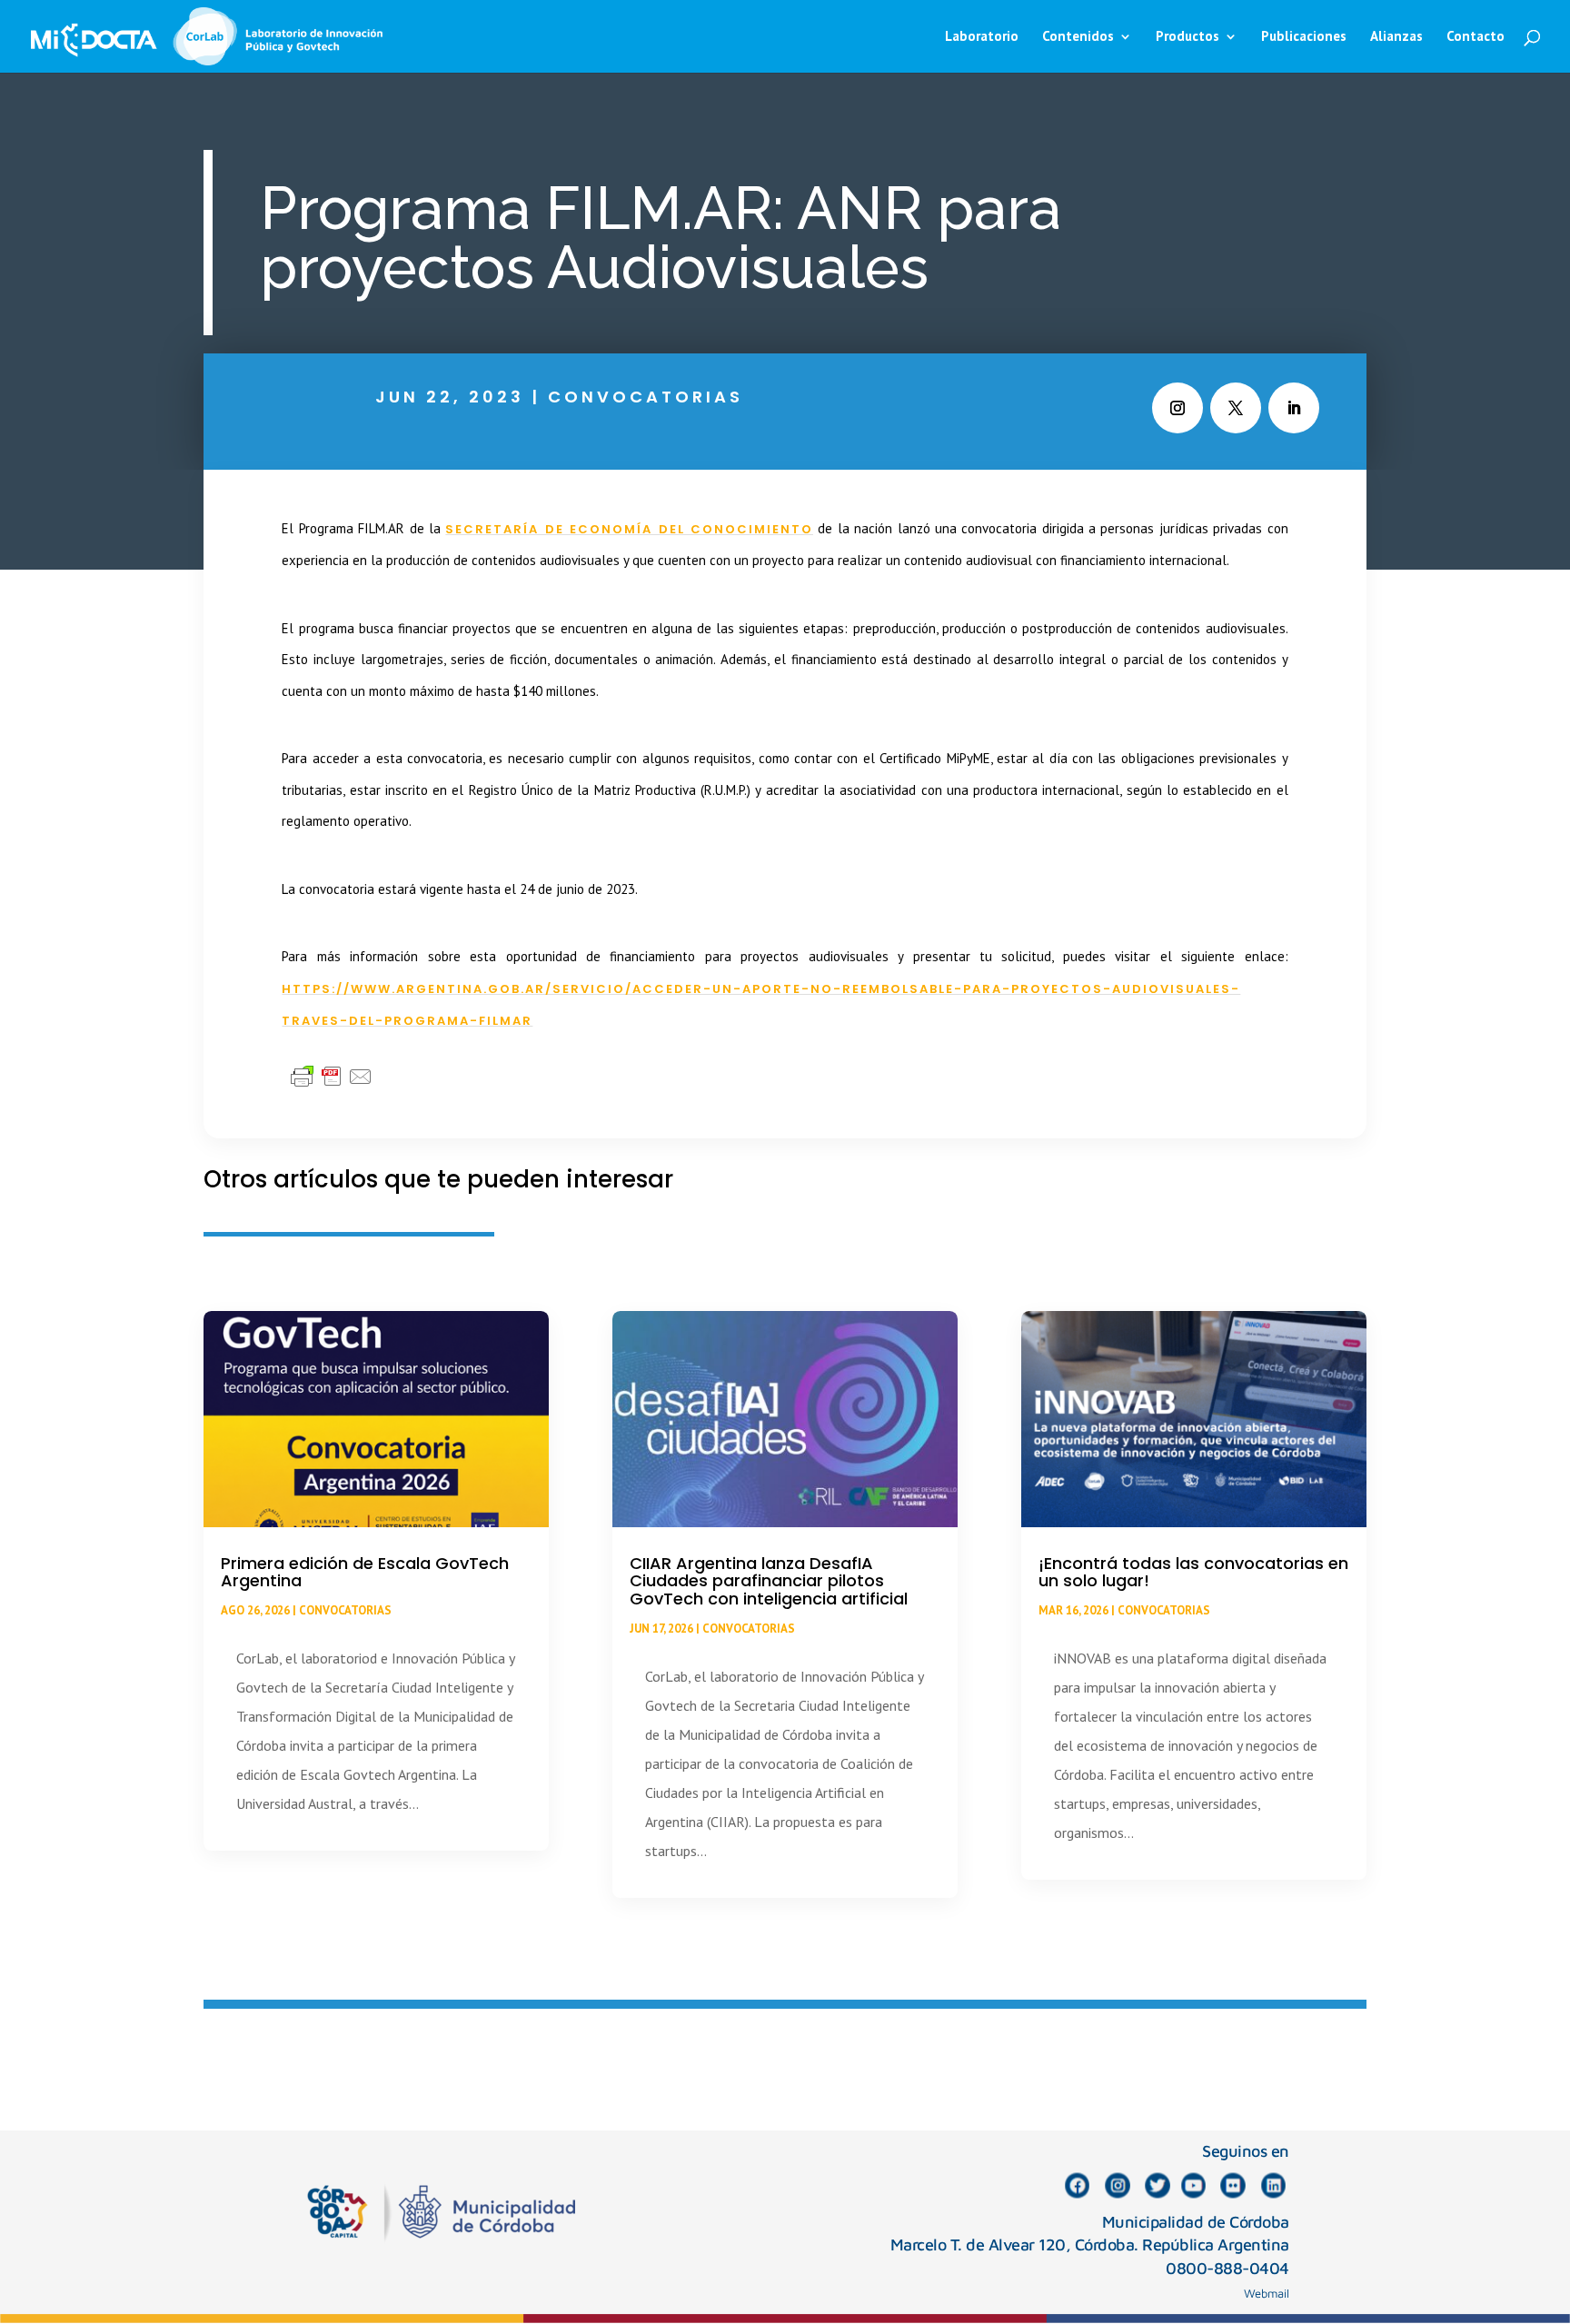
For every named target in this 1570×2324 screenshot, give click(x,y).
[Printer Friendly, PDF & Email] (332, 1076)
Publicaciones (1304, 37)
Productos (1187, 37)
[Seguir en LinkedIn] (1294, 408)
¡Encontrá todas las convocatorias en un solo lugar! (1193, 1572)
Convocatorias (646, 397)
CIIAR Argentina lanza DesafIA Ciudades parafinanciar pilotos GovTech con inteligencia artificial (769, 1581)
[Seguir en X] (1236, 408)
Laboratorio (982, 37)
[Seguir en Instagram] (1177, 408)
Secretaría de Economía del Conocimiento (629, 529)
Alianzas (1396, 37)
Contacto (1476, 37)
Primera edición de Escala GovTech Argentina (365, 1572)
